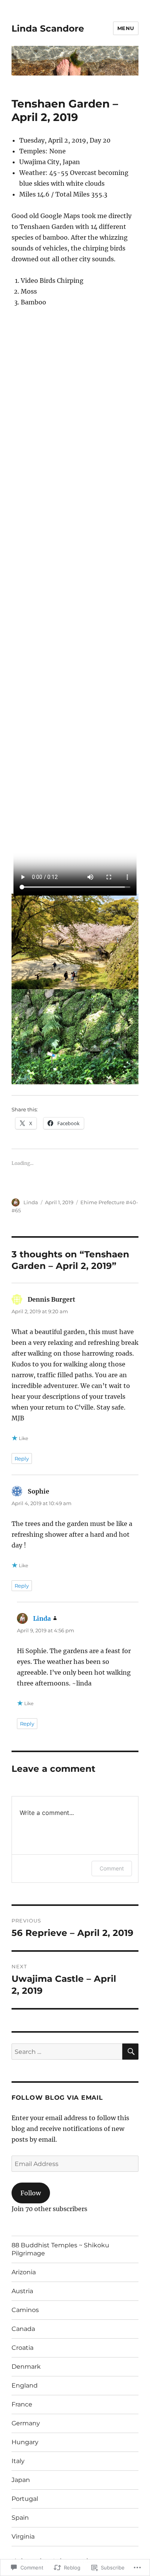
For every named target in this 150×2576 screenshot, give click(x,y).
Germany (26, 2423)
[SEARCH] (130, 2052)
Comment (112, 1868)
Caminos (25, 2310)
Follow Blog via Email (57, 2098)
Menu (126, 28)
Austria (22, 2291)
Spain (20, 2518)
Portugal (25, 2499)
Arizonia (24, 2272)
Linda (31, 1202)
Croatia (22, 2348)
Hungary (25, 2442)
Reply (22, 1459)
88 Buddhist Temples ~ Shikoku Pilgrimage (60, 2249)
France (22, 2404)
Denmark (26, 2367)
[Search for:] (67, 2052)
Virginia (23, 2537)
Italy (18, 2461)
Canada (23, 2329)
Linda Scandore (48, 29)
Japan (21, 2480)
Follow (31, 2193)
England (25, 2385)
